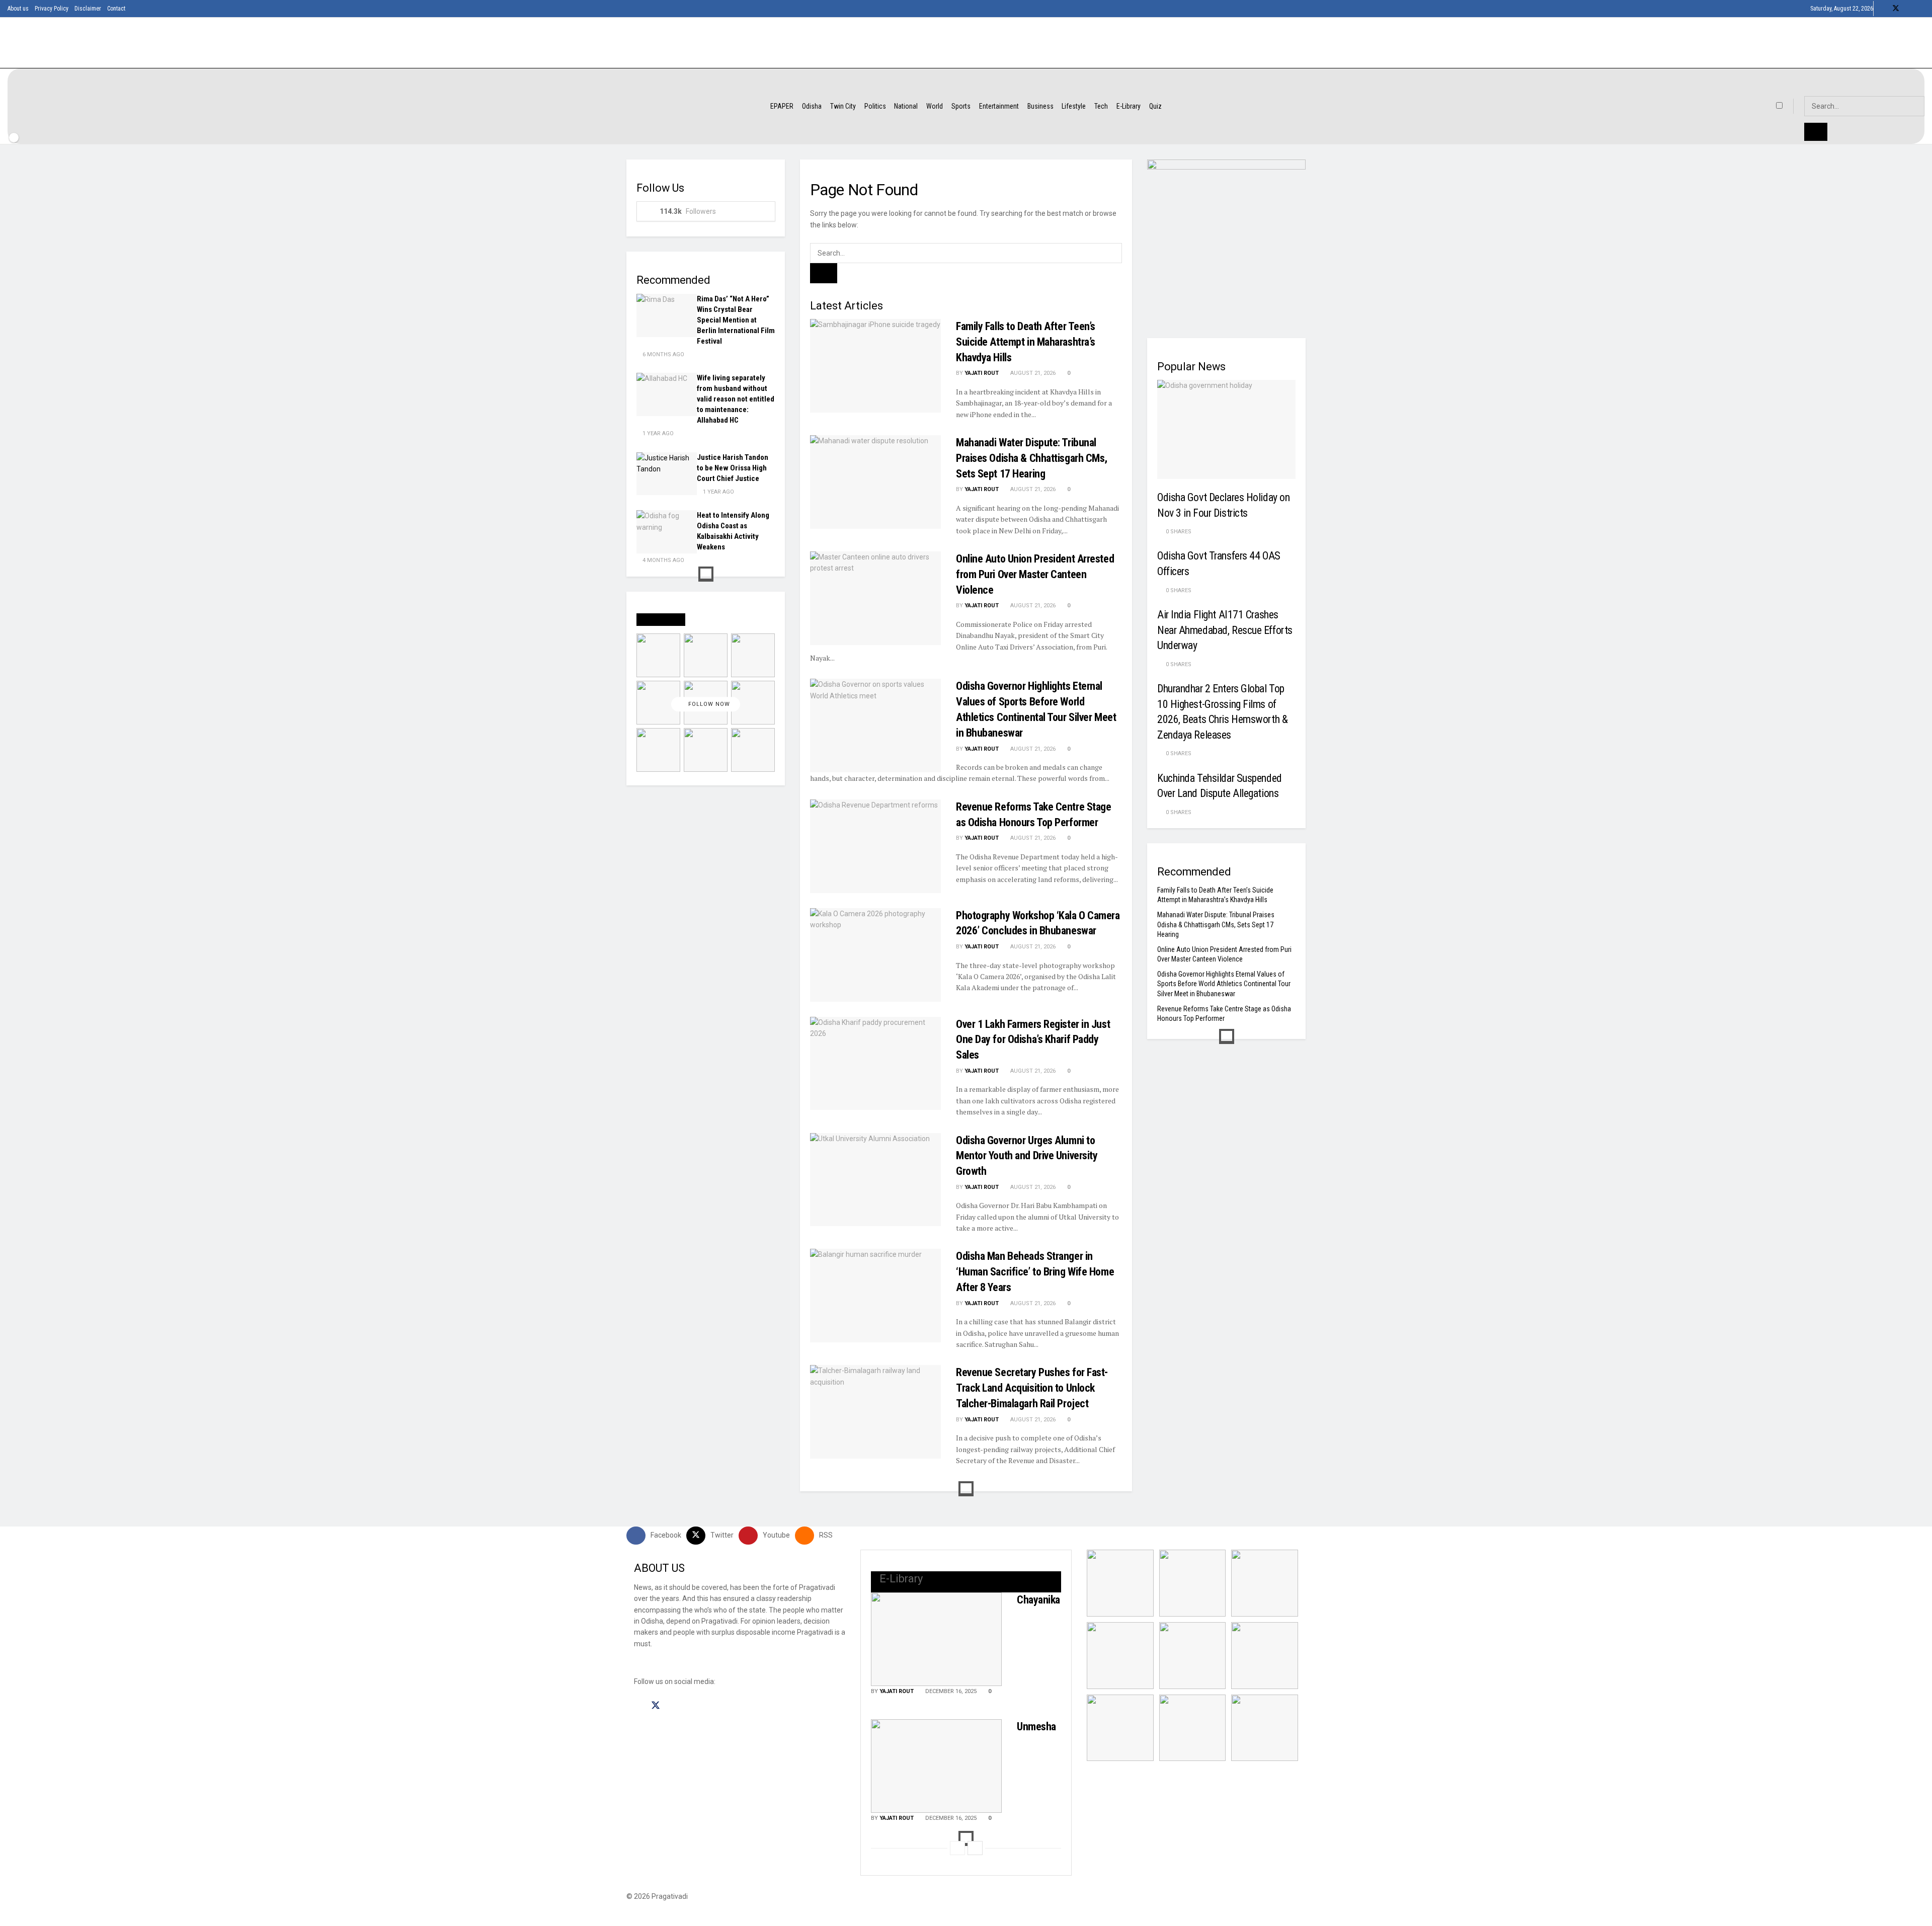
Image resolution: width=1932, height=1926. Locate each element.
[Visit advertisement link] (1226, 239)
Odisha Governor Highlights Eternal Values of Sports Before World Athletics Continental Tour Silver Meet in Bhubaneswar (1224, 984)
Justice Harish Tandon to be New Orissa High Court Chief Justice (733, 468)
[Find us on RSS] (1922, 9)
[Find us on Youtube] (1909, 9)
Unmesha (1036, 1727)
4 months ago (663, 560)
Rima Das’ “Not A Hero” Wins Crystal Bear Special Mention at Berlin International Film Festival (736, 320)
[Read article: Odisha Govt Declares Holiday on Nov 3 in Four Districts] (1226, 429)
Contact (116, 9)
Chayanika (1038, 1600)
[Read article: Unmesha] (936, 1766)
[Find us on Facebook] (1882, 9)
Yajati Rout (982, 373)
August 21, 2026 (1032, 373)
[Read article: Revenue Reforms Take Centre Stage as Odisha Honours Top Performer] (875, 846)
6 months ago (663, 354)
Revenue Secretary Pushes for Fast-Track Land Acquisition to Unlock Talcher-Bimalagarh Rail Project (1032, 1388)
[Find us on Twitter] (1896, 9)
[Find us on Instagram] (674, 1706)
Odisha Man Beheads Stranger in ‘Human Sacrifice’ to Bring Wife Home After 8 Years (1035, 1272)
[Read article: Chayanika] (936, 1639)
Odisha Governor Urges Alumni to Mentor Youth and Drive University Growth (1027, 1156)
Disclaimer (88, 9)
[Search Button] (824, 273)
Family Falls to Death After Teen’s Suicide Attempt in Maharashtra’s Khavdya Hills (1026, 342)
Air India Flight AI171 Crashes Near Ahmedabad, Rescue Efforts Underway (1225, 630)
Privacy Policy (52, 9)
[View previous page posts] (957, 1848)
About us (18, 9)
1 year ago (657, 433)
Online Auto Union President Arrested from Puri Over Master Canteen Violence (1035, 574)
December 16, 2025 (950, 1691)
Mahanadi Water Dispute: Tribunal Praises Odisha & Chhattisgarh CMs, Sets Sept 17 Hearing (1032, 458)
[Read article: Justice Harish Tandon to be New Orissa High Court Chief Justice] (667, 474)
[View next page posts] (975, 1848)
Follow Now (708, 704)
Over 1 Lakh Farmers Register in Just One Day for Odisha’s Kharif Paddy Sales (1033, 1040)
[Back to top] (3, 1920)
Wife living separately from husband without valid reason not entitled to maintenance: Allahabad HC (736, 399)
